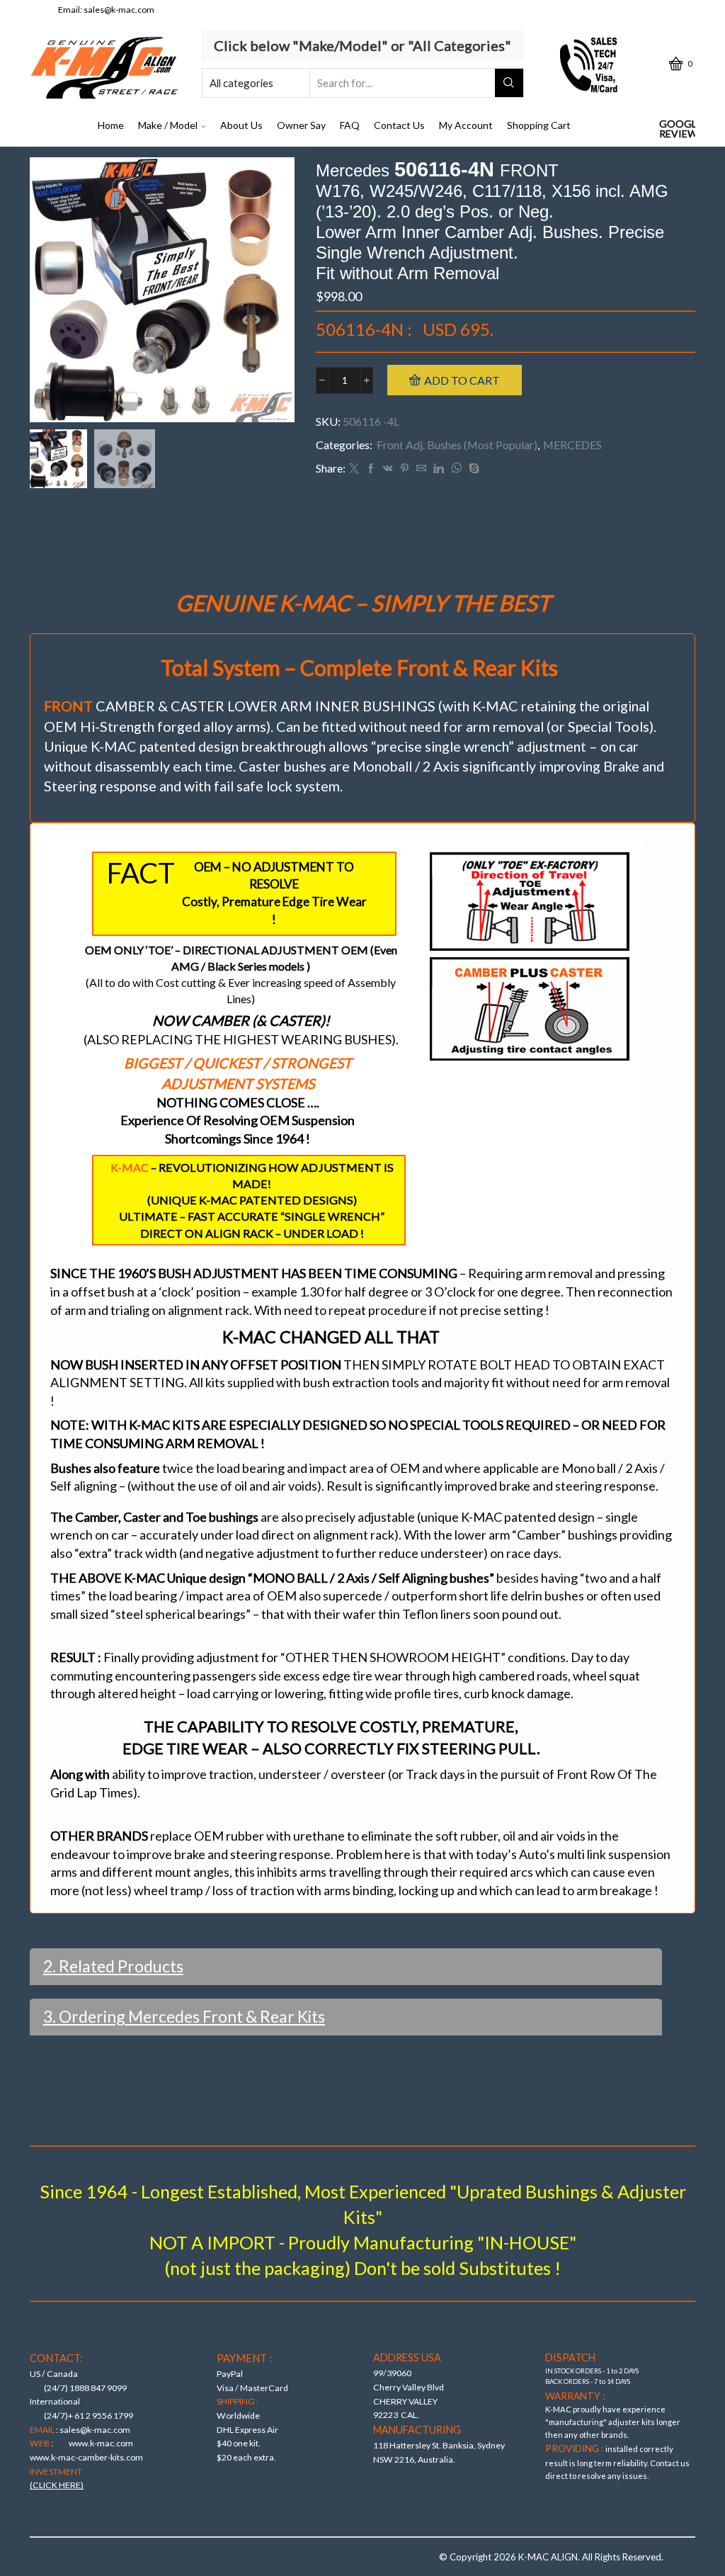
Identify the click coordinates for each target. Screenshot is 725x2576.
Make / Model (168, 125)
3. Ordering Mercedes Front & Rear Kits (184, 2016)
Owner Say (301, 125)
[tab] (363, 542)
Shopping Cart (539, 125)
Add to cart (462, 380)
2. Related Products (113, 1966)
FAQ (350, 125)
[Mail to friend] (421, 469)
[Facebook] (371, 469)
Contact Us (399, 125)
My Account (466, 125)
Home (111, 125)
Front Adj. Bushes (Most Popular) (457, 445)
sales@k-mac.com (119, 10)
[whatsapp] (456, 469)
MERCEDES (572, 445)
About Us (241, 125)
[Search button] (509, 83)
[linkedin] (439, 469)
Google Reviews (677, 129)
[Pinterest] (405, 469)
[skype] (472, 469)
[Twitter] (354, 469)
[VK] (388, 469)
